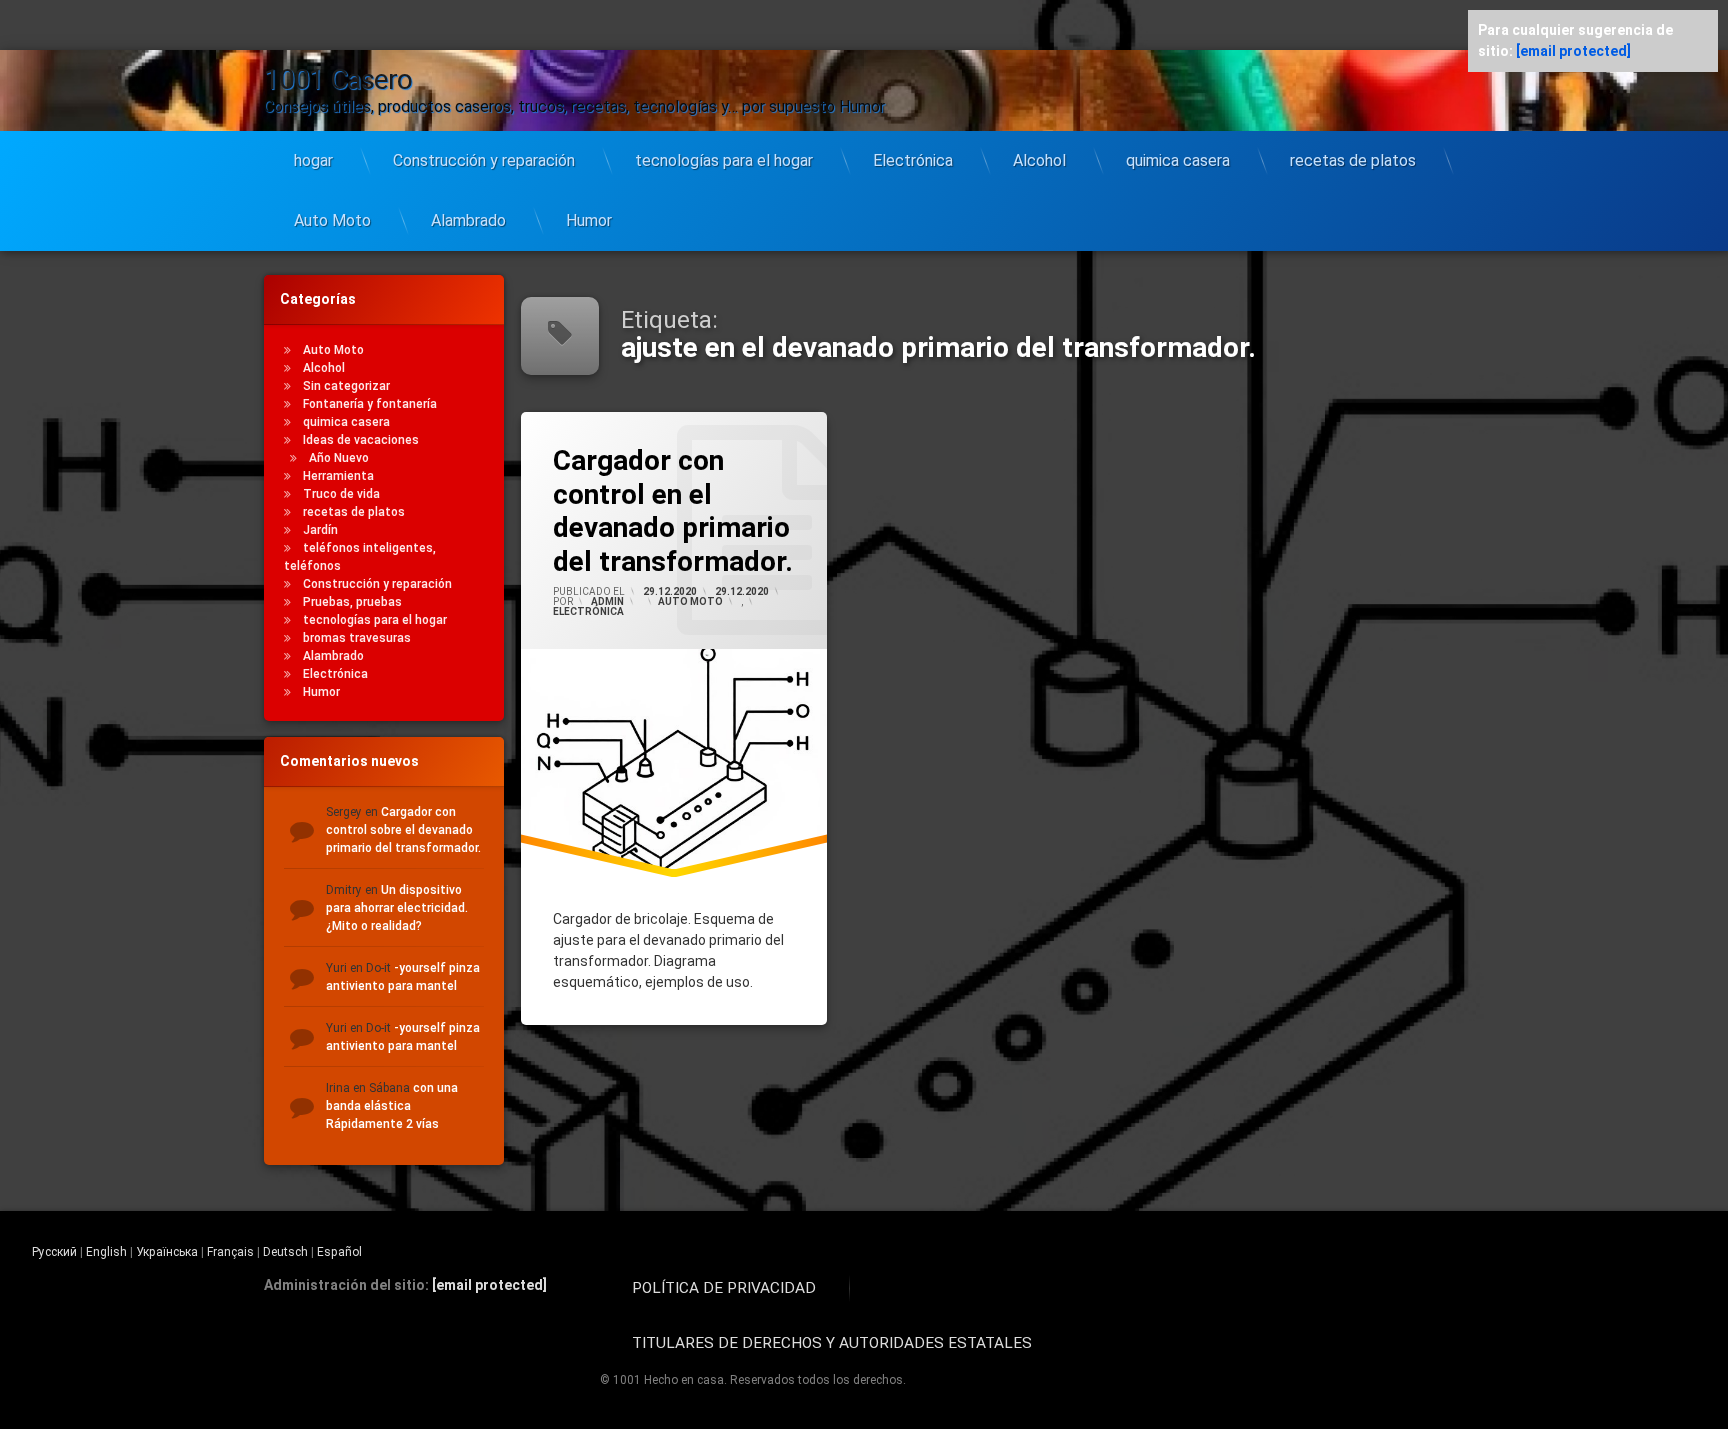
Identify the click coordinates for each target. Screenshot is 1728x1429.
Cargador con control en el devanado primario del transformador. (673, 511)
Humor (589, 220)
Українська (167, 1252)
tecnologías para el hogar (724, 160)
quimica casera (1178, 160)
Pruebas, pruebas (352, 602)
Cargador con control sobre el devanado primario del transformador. (403, 830)
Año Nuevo (339, 458)
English (106, 1252)
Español (339, 1252)
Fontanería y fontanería (370, 404)
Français (230, 1252)
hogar (313, 160)
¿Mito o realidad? (374, 926)
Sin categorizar (346, 386)
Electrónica (913, 160)
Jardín (320, 530)
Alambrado (468, 220)
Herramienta (338, 476)
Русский (54, 1252)
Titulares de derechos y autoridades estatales (832, 1343)
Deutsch (285, 1252)
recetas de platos (1353, 160)
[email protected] (489, 1285)
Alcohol (1039, 160)
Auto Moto (332, 220)
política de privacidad (724, 1288)
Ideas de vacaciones (361, 440)
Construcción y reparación (484, 160)
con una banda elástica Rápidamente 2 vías (392, 1106)
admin (607, 601)
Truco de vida (341, 494)
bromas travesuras (357, 638)
